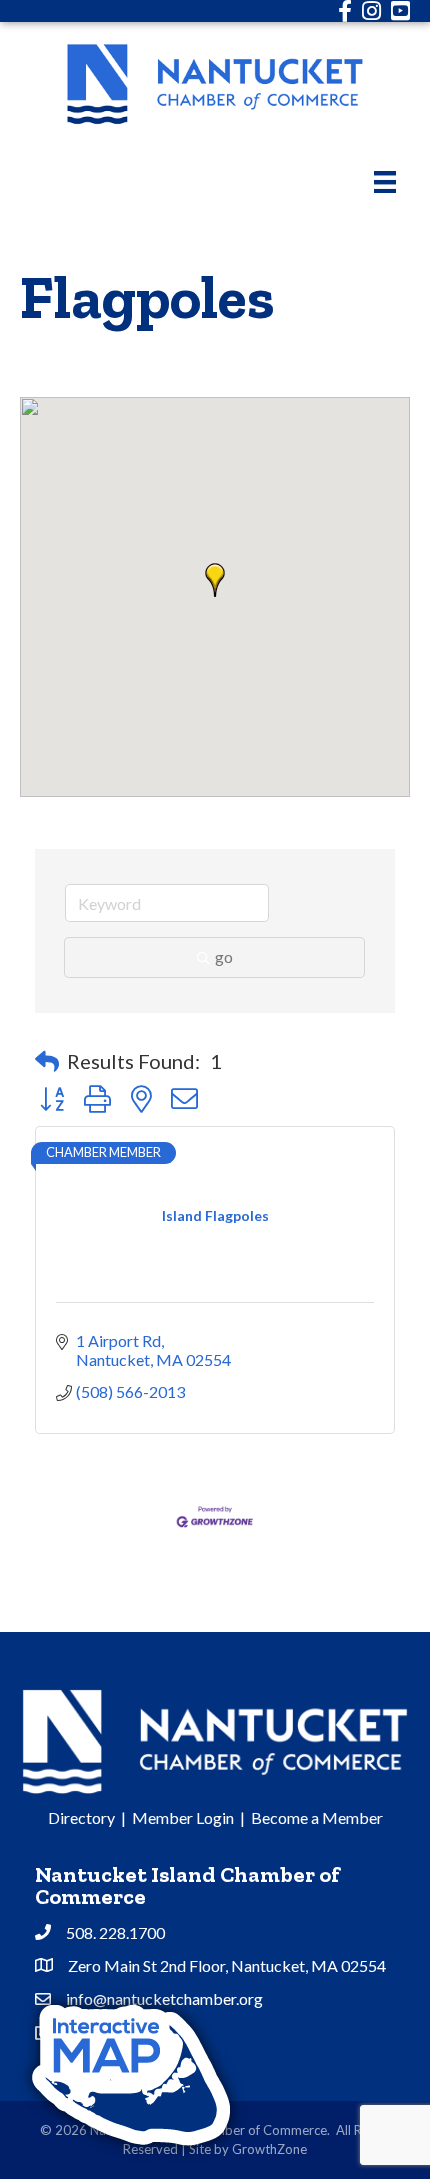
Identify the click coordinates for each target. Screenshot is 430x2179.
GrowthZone (269, 2149)
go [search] (224, 956)
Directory (81, 1817)
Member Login (183, 1817)
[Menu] (385, 181)
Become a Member (317, 1817)
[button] (215, 580)
